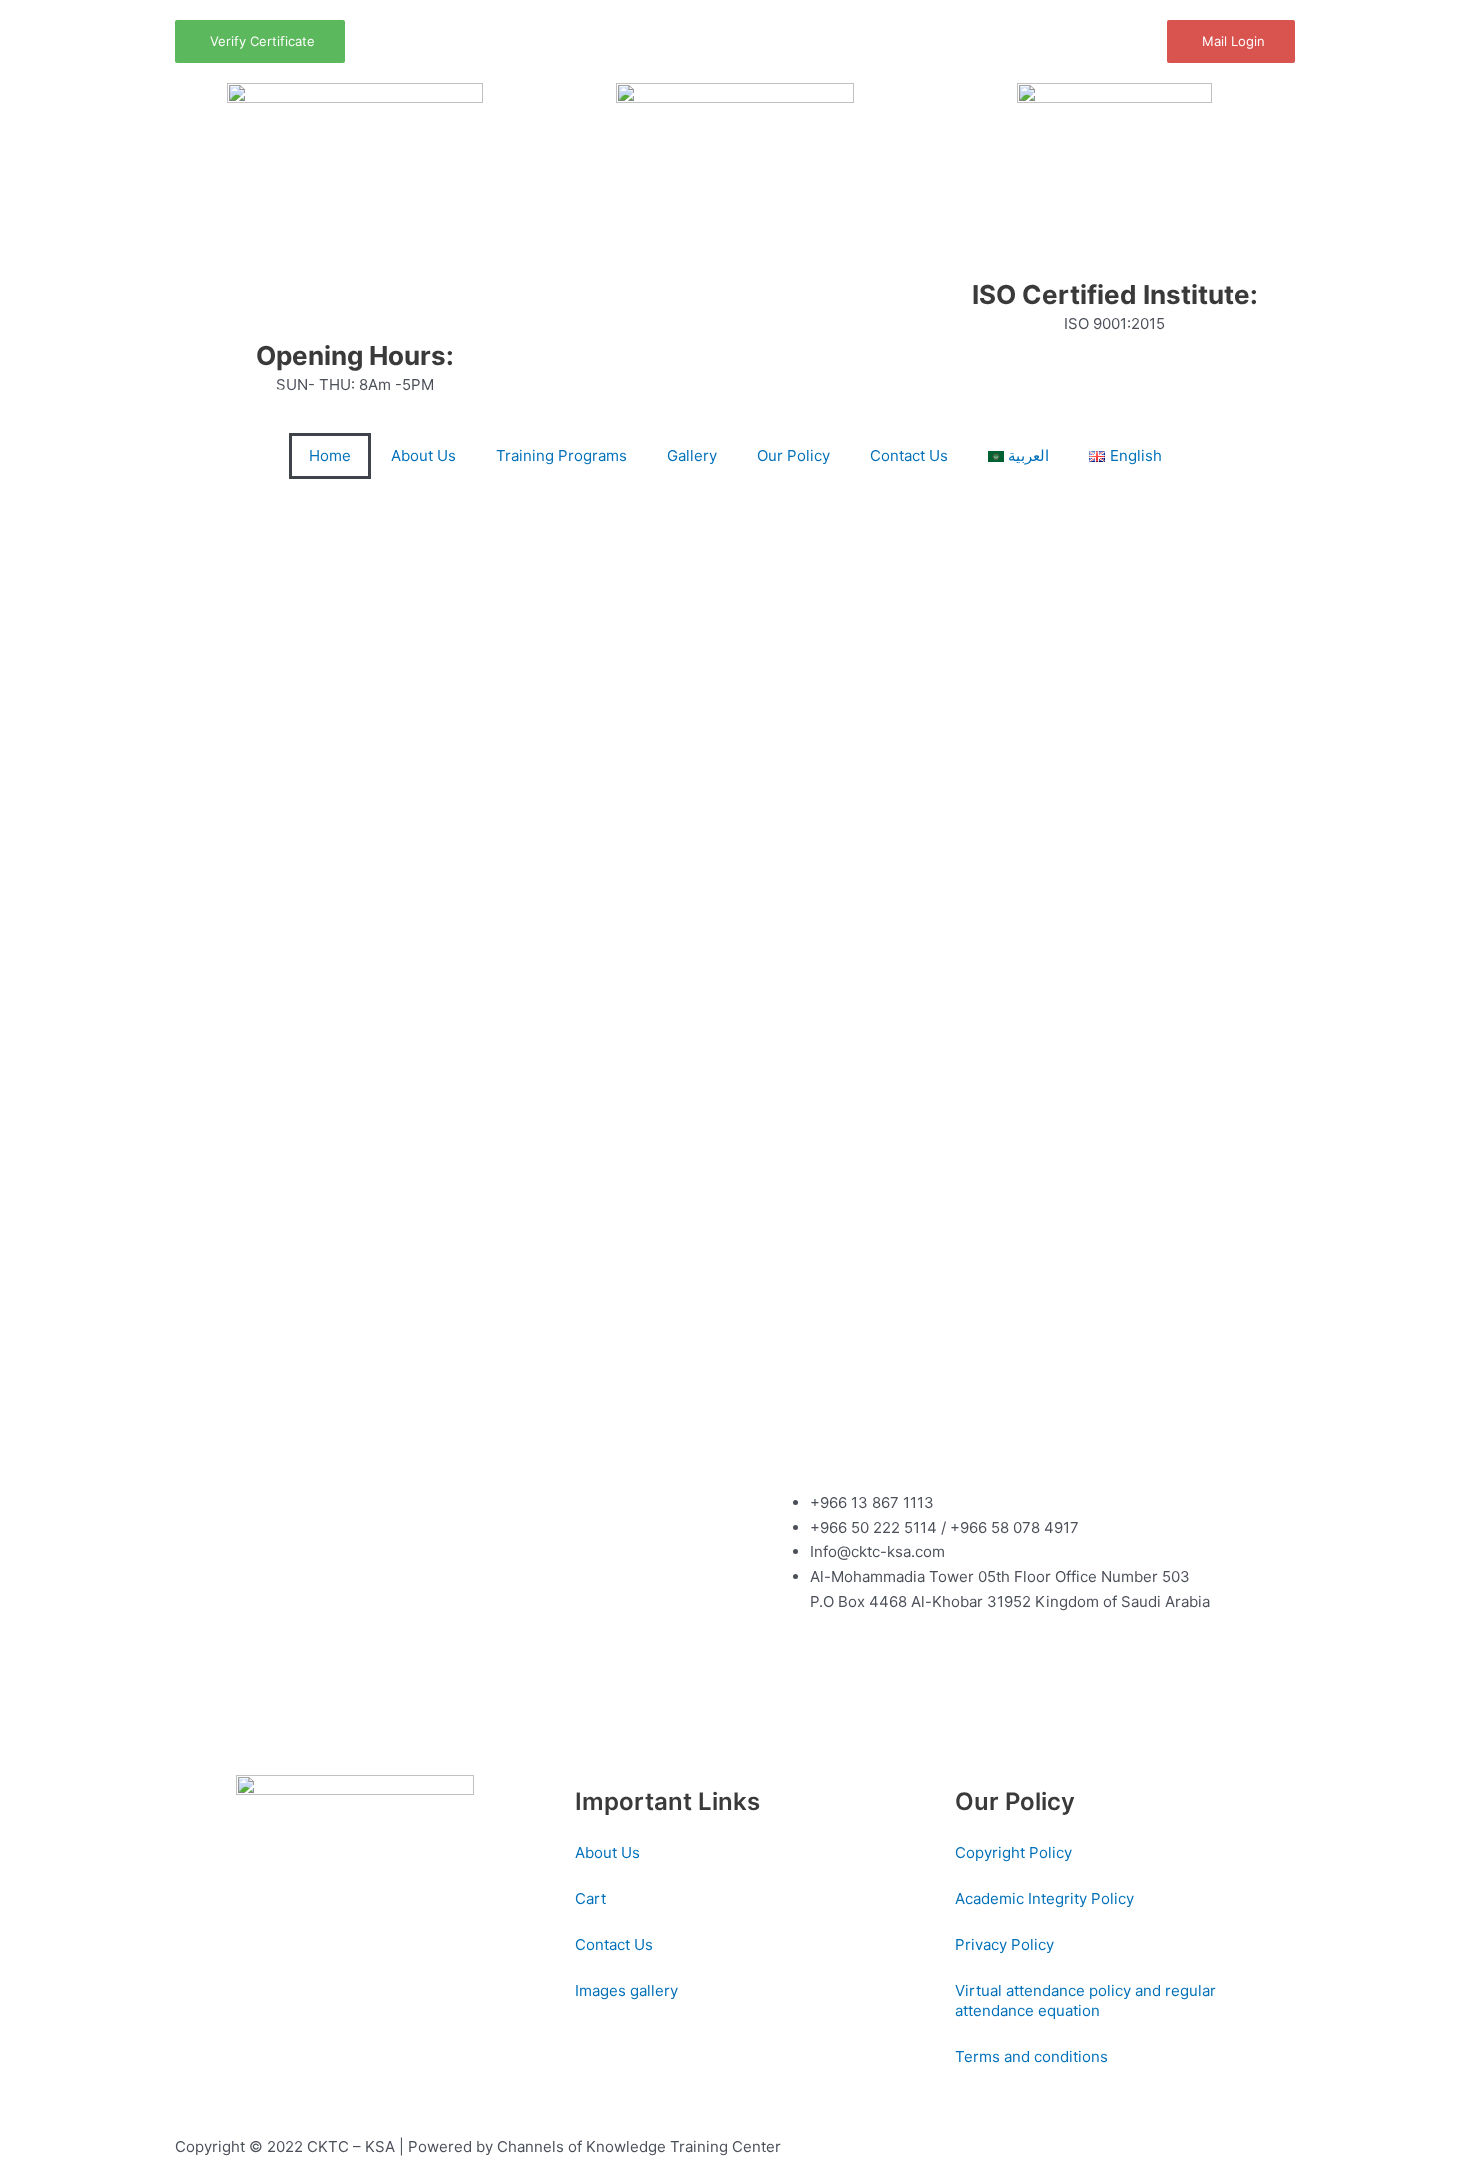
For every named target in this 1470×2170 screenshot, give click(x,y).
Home (330, 455)
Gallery (692, 455)
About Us (423, 455)
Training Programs (561, 455)
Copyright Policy (1013, 1852)
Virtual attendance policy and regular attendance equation (1085, 2000)
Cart (590, 1898)
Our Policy (793, 455)
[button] (29, 499)
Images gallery (626, 1990)
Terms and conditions (1031, 2056)
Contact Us (909, 455)
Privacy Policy (1004, 1944)
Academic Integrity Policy (1044, 1898)
